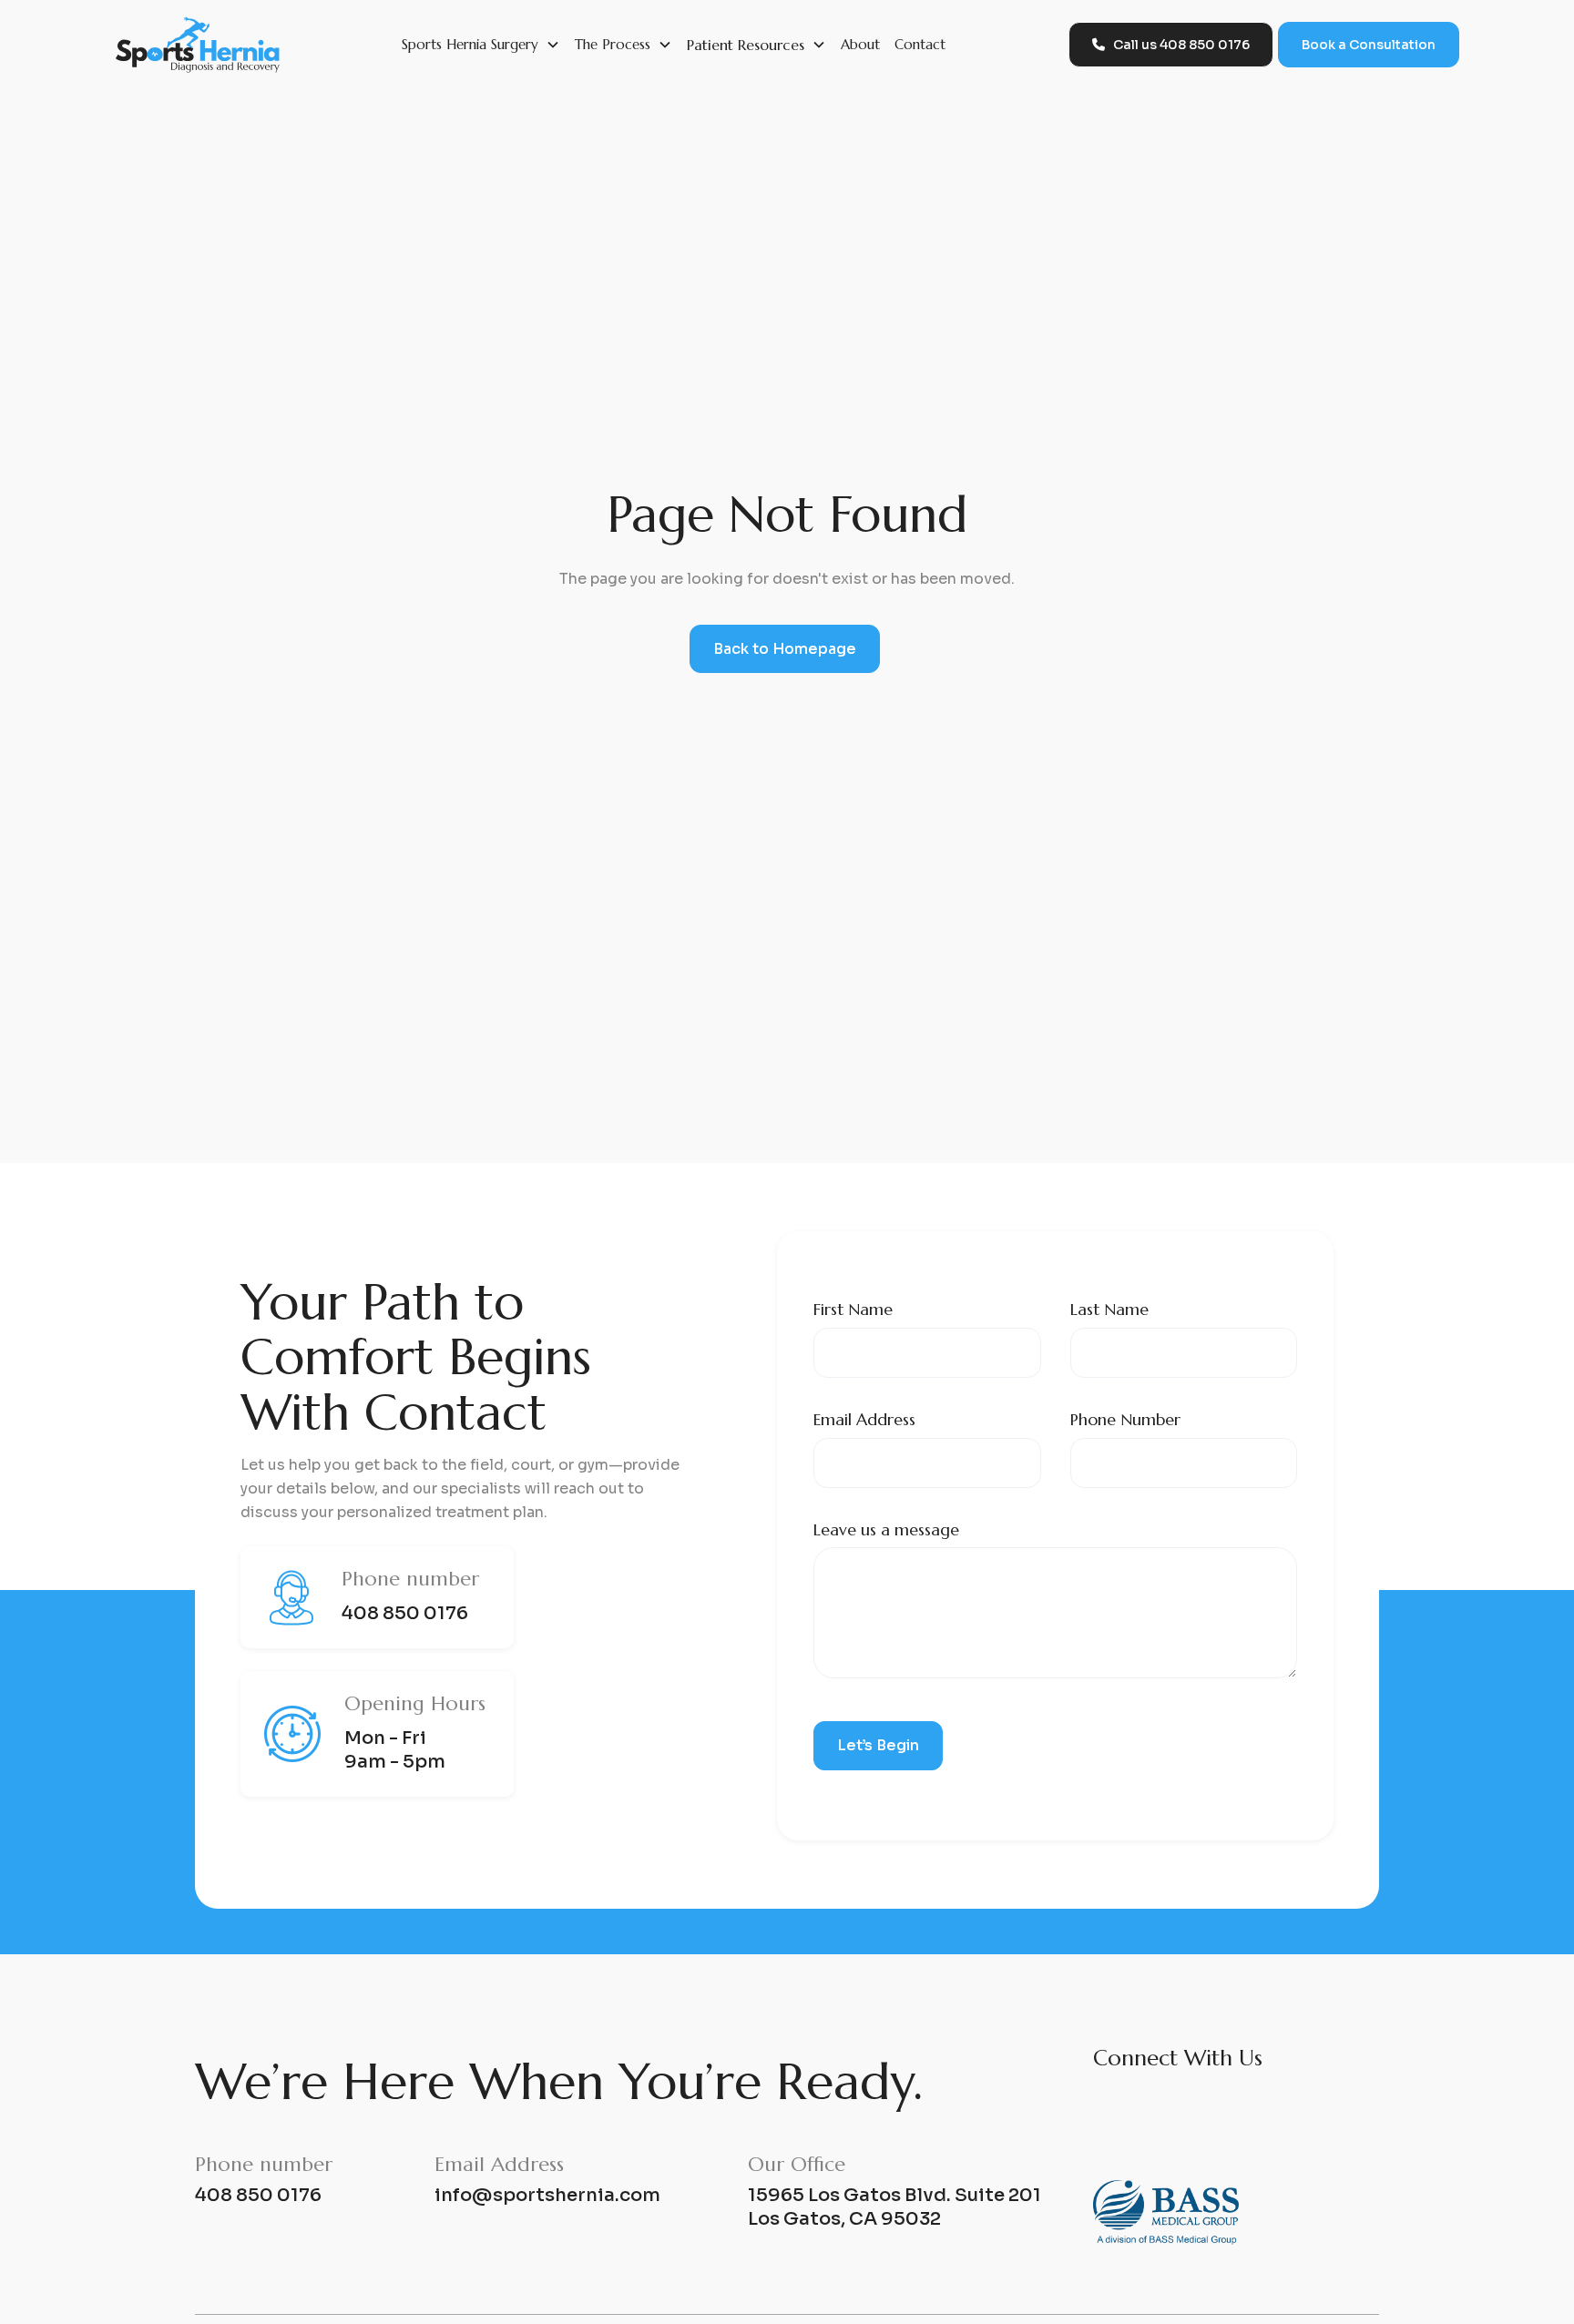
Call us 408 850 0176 (1171, 45)
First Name (853, 1309)
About (860, 44)
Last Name (1109, 1309)
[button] (481, 45)
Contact (920, 44)
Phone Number (1125, 1419)
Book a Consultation (1369, 45)
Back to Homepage (785, 649)
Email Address (864, 1419)
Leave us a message (886, 1529)
